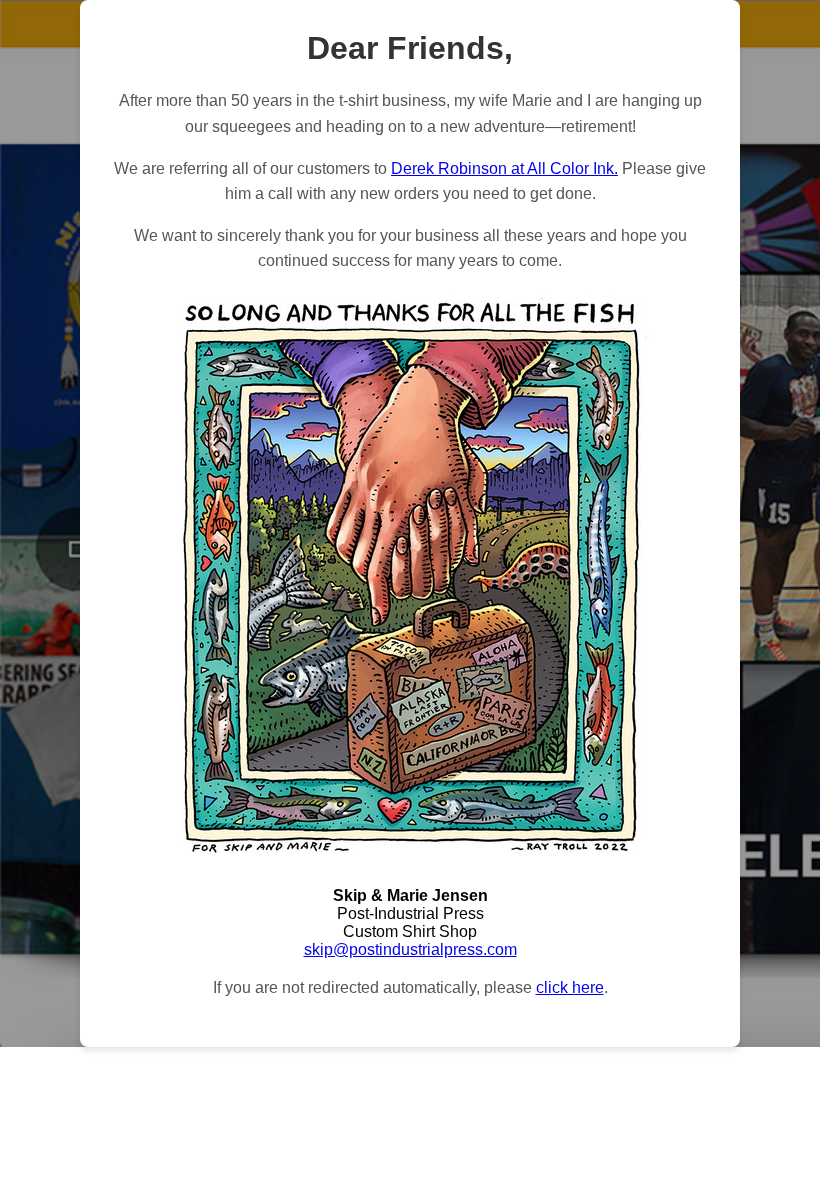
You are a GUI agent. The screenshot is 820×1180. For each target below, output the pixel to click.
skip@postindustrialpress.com (410, 949)
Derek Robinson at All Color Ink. (504, 168)
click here (570, 987)
